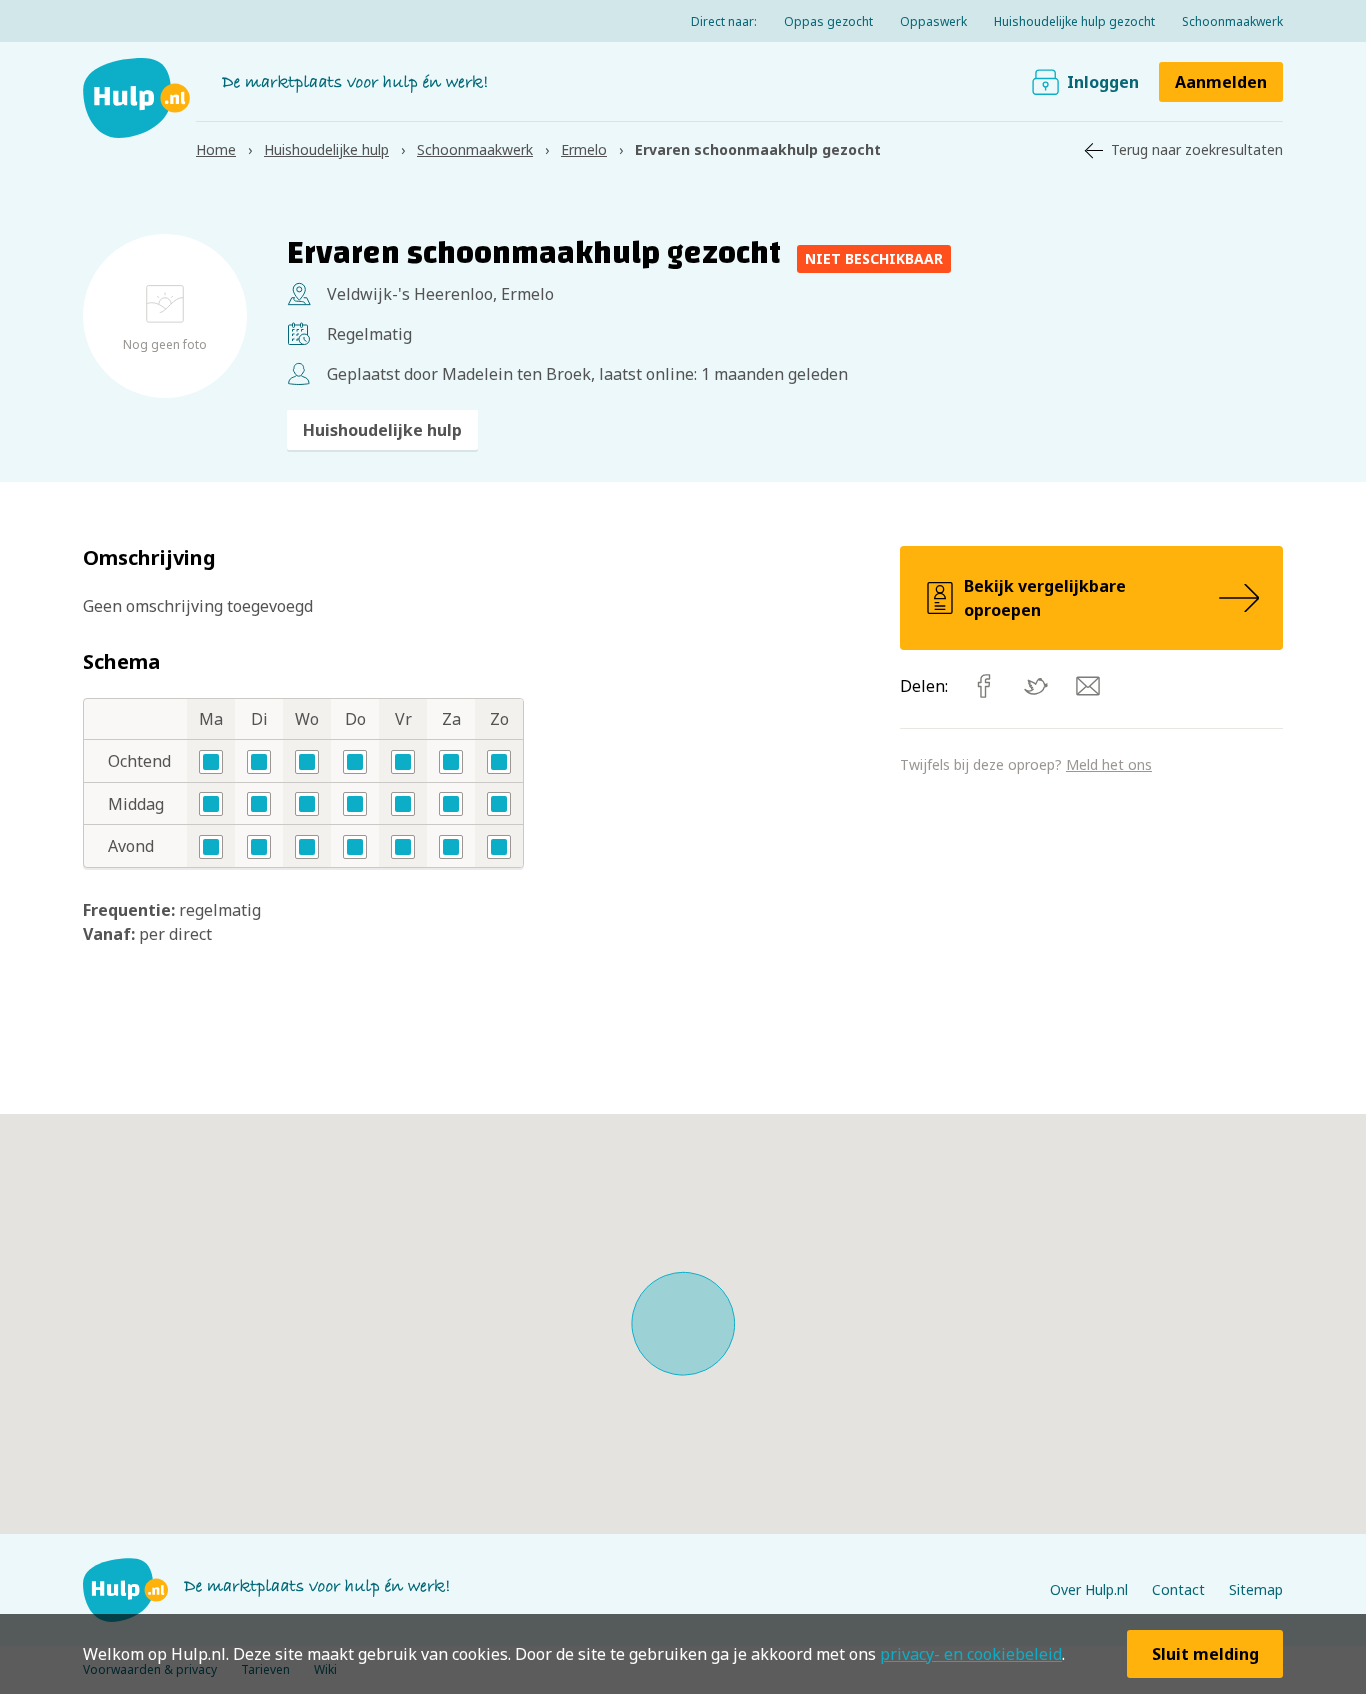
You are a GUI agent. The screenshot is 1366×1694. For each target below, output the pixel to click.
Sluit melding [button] (1205, 1654)
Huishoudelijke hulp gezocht (1074, 21)
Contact (1178, 1589)
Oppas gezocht (828, 21)
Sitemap (1256, 1589)
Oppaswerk (933, 21)
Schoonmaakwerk (1232, 21)
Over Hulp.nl (1089, 1589)
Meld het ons (1109, 764)
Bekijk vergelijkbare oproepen (1045, 598)
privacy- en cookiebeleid (971, 1654)
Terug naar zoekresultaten (1197, 149)
